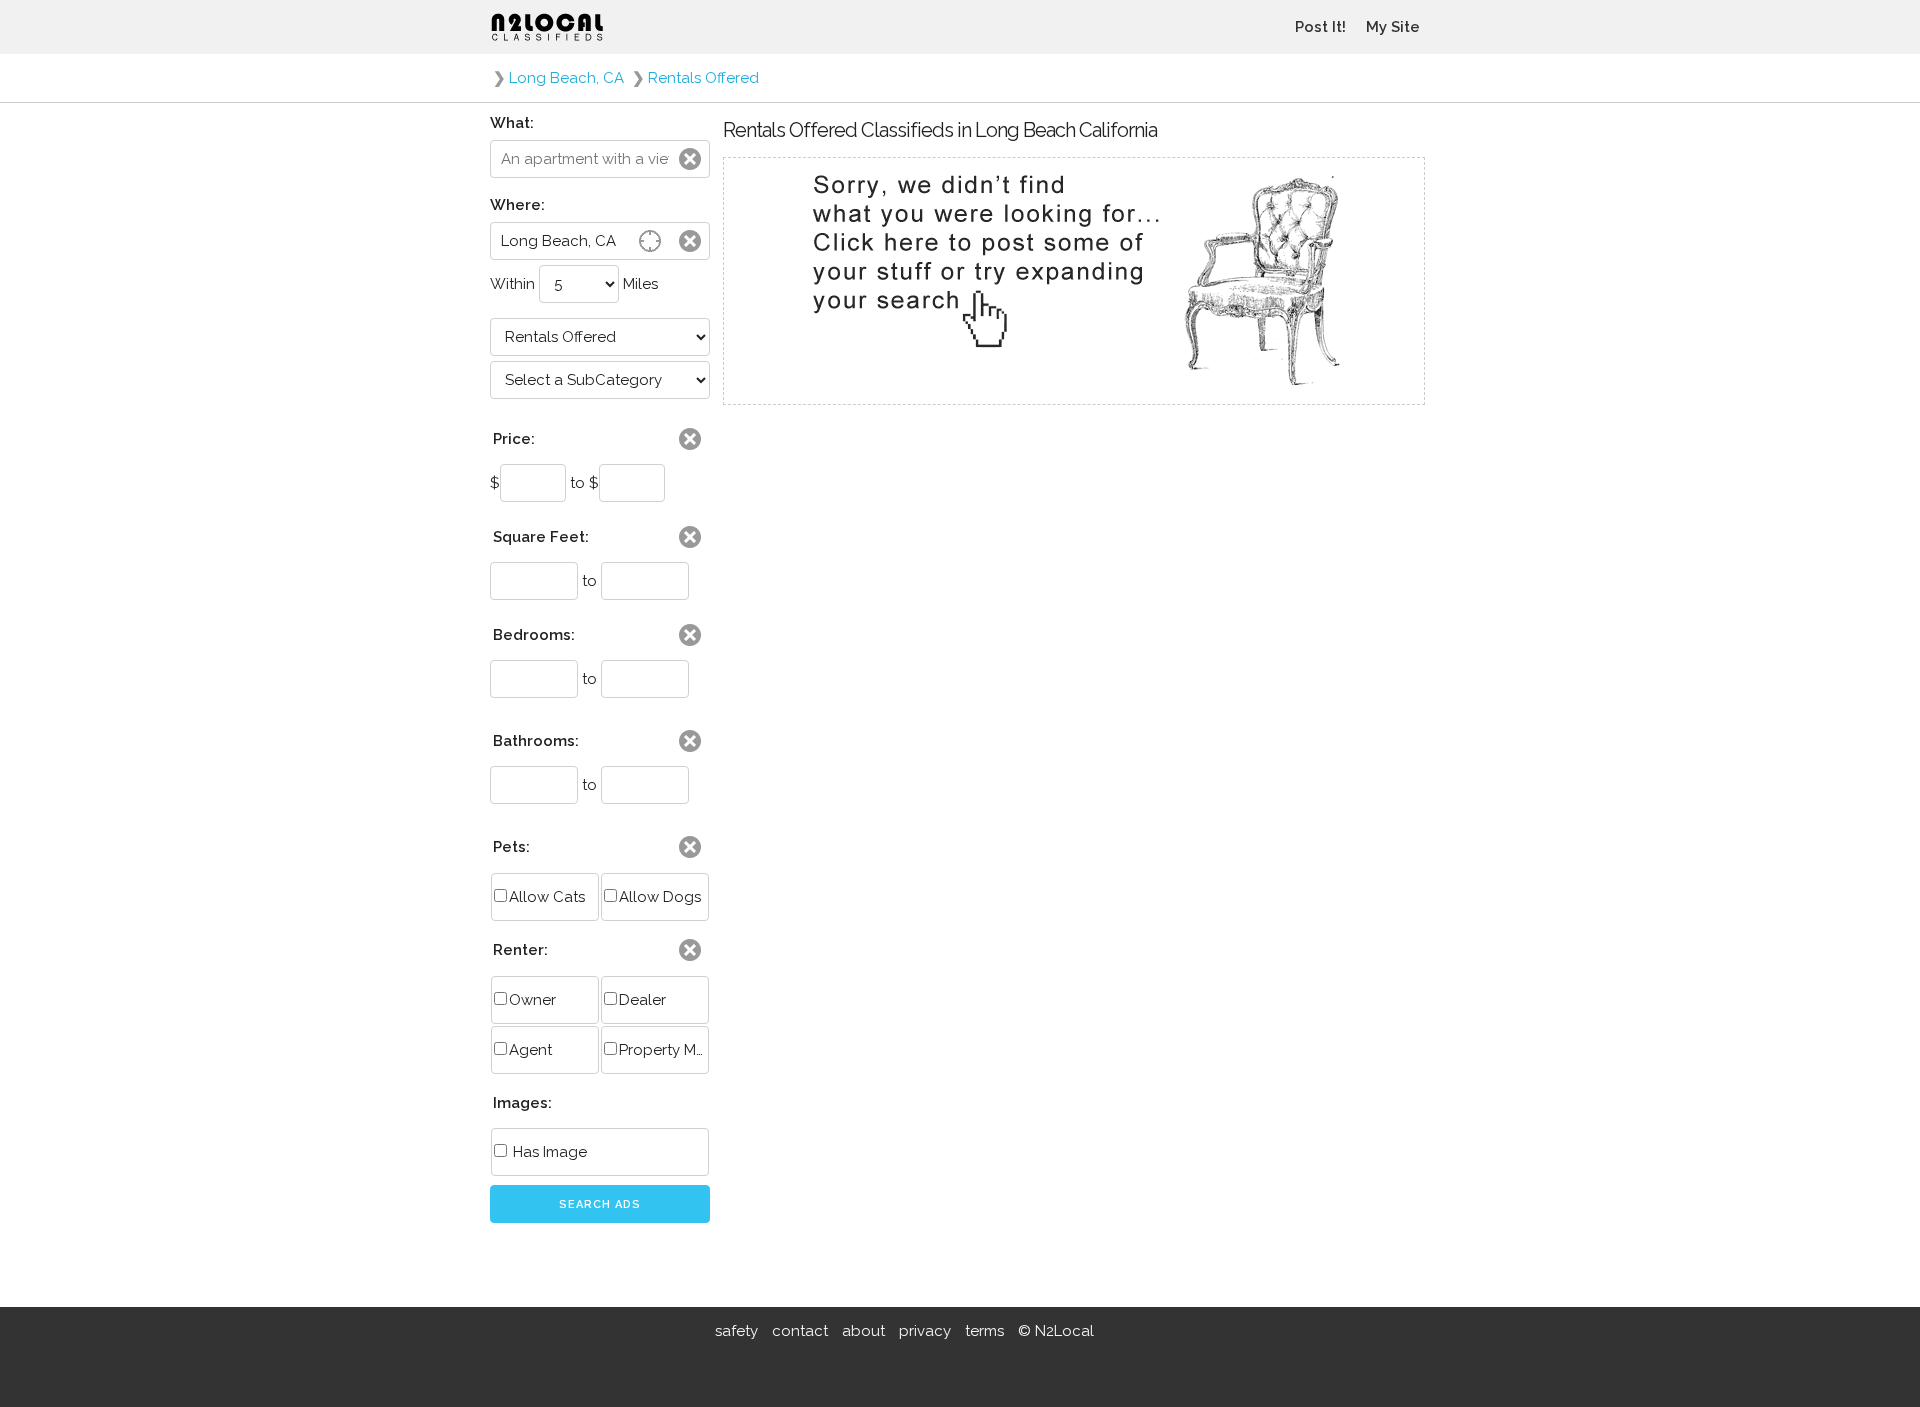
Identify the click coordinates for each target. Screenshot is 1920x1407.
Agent (530, 1050)
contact (800, 1331)
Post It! (1320, 27)
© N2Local (1056, 1331)
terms (984, 1331)
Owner (532, 1000)
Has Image (548, 1152)
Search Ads (600, 1204)
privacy (925, 1331)
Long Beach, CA (566, 78)
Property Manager (664, 1050)
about (863, 1331)
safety (736, 1331)
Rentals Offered (703, 78)
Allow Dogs (660, 897)
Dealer (642, 1000)
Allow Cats (547, 897)
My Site (1393, 27)
